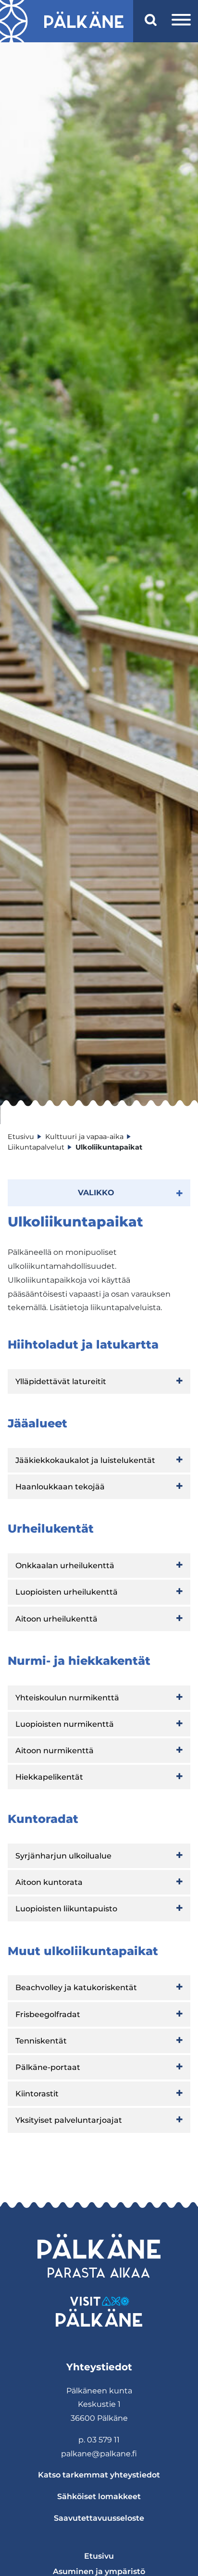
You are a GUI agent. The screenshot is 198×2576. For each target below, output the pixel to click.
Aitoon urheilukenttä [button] (56, 1619)
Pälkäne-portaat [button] (48, 2067)
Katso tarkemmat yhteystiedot (99, 2475)
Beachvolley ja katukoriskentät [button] (76, 1988)
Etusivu (99, 2556)
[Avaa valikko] (181, 21)
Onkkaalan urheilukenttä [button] (65, 1566)
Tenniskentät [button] (41, 2041)
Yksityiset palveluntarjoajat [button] (69, 2120)
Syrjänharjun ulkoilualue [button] (63, 1856)
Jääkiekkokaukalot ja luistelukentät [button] (85, 1460)
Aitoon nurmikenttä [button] (55, 1751)
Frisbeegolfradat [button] (48, 2014)
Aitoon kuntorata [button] (49, 1882)
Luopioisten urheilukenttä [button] (67, 1592)
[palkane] (84, 21)
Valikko (96, 1193)
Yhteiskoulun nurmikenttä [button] (67, 1698)
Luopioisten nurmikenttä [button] (65, 1724)
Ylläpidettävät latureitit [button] (61, 1381)
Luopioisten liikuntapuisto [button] (66, 1909)
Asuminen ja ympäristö (99, 2571)
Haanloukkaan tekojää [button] (60, 1487)
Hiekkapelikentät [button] (49, 1777)
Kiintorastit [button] (37, 2094)
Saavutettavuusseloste (99, 2518)
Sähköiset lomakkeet (99, 2496)
